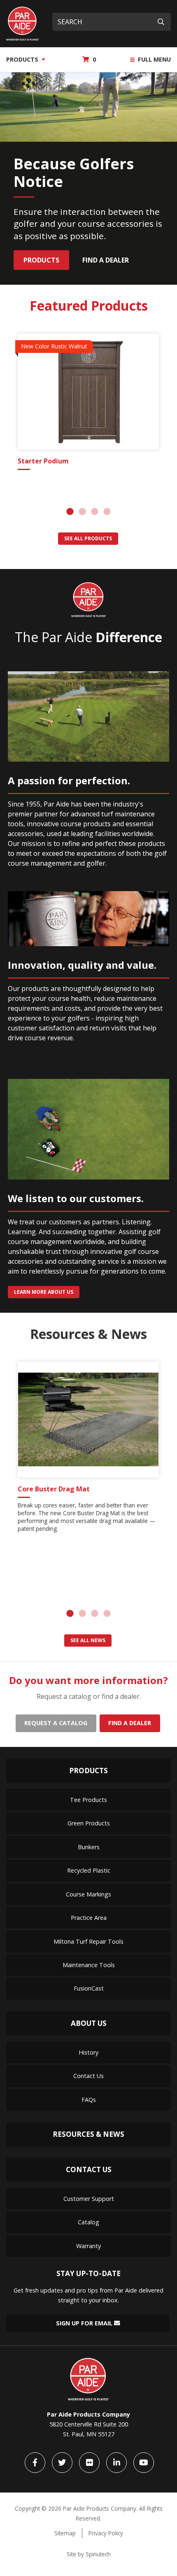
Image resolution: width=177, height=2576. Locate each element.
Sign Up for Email (85, 2323)
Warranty (88, 2246)
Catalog (88, 2222)
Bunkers (89, 1847)
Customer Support (89, 2199)
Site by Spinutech (89, 2554)
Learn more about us (44, 1292)
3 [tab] (95, 512)
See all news (88, 1640)
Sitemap (65, 2533)
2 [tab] (82, 512)
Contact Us (88, 2076)
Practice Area (89, 1918)
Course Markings (88, 1894)
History (88, 2052)
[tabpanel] (88, 403)
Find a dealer (130, 1723)
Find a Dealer (106, 260)
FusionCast (89, 1988)
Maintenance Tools (89, 1965)
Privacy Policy (106, 2533)
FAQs (89, 2100)
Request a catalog (56, 1723)
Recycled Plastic (89, 1870)
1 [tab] (70, 512)
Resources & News (88, 2134)
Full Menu (154, 59)
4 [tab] (107, 512)
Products (23, 59)
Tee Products (88, 1800)
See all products (88, 538)
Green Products (89, 1823)
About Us (89, 2023)
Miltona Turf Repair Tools (88, 1941)
